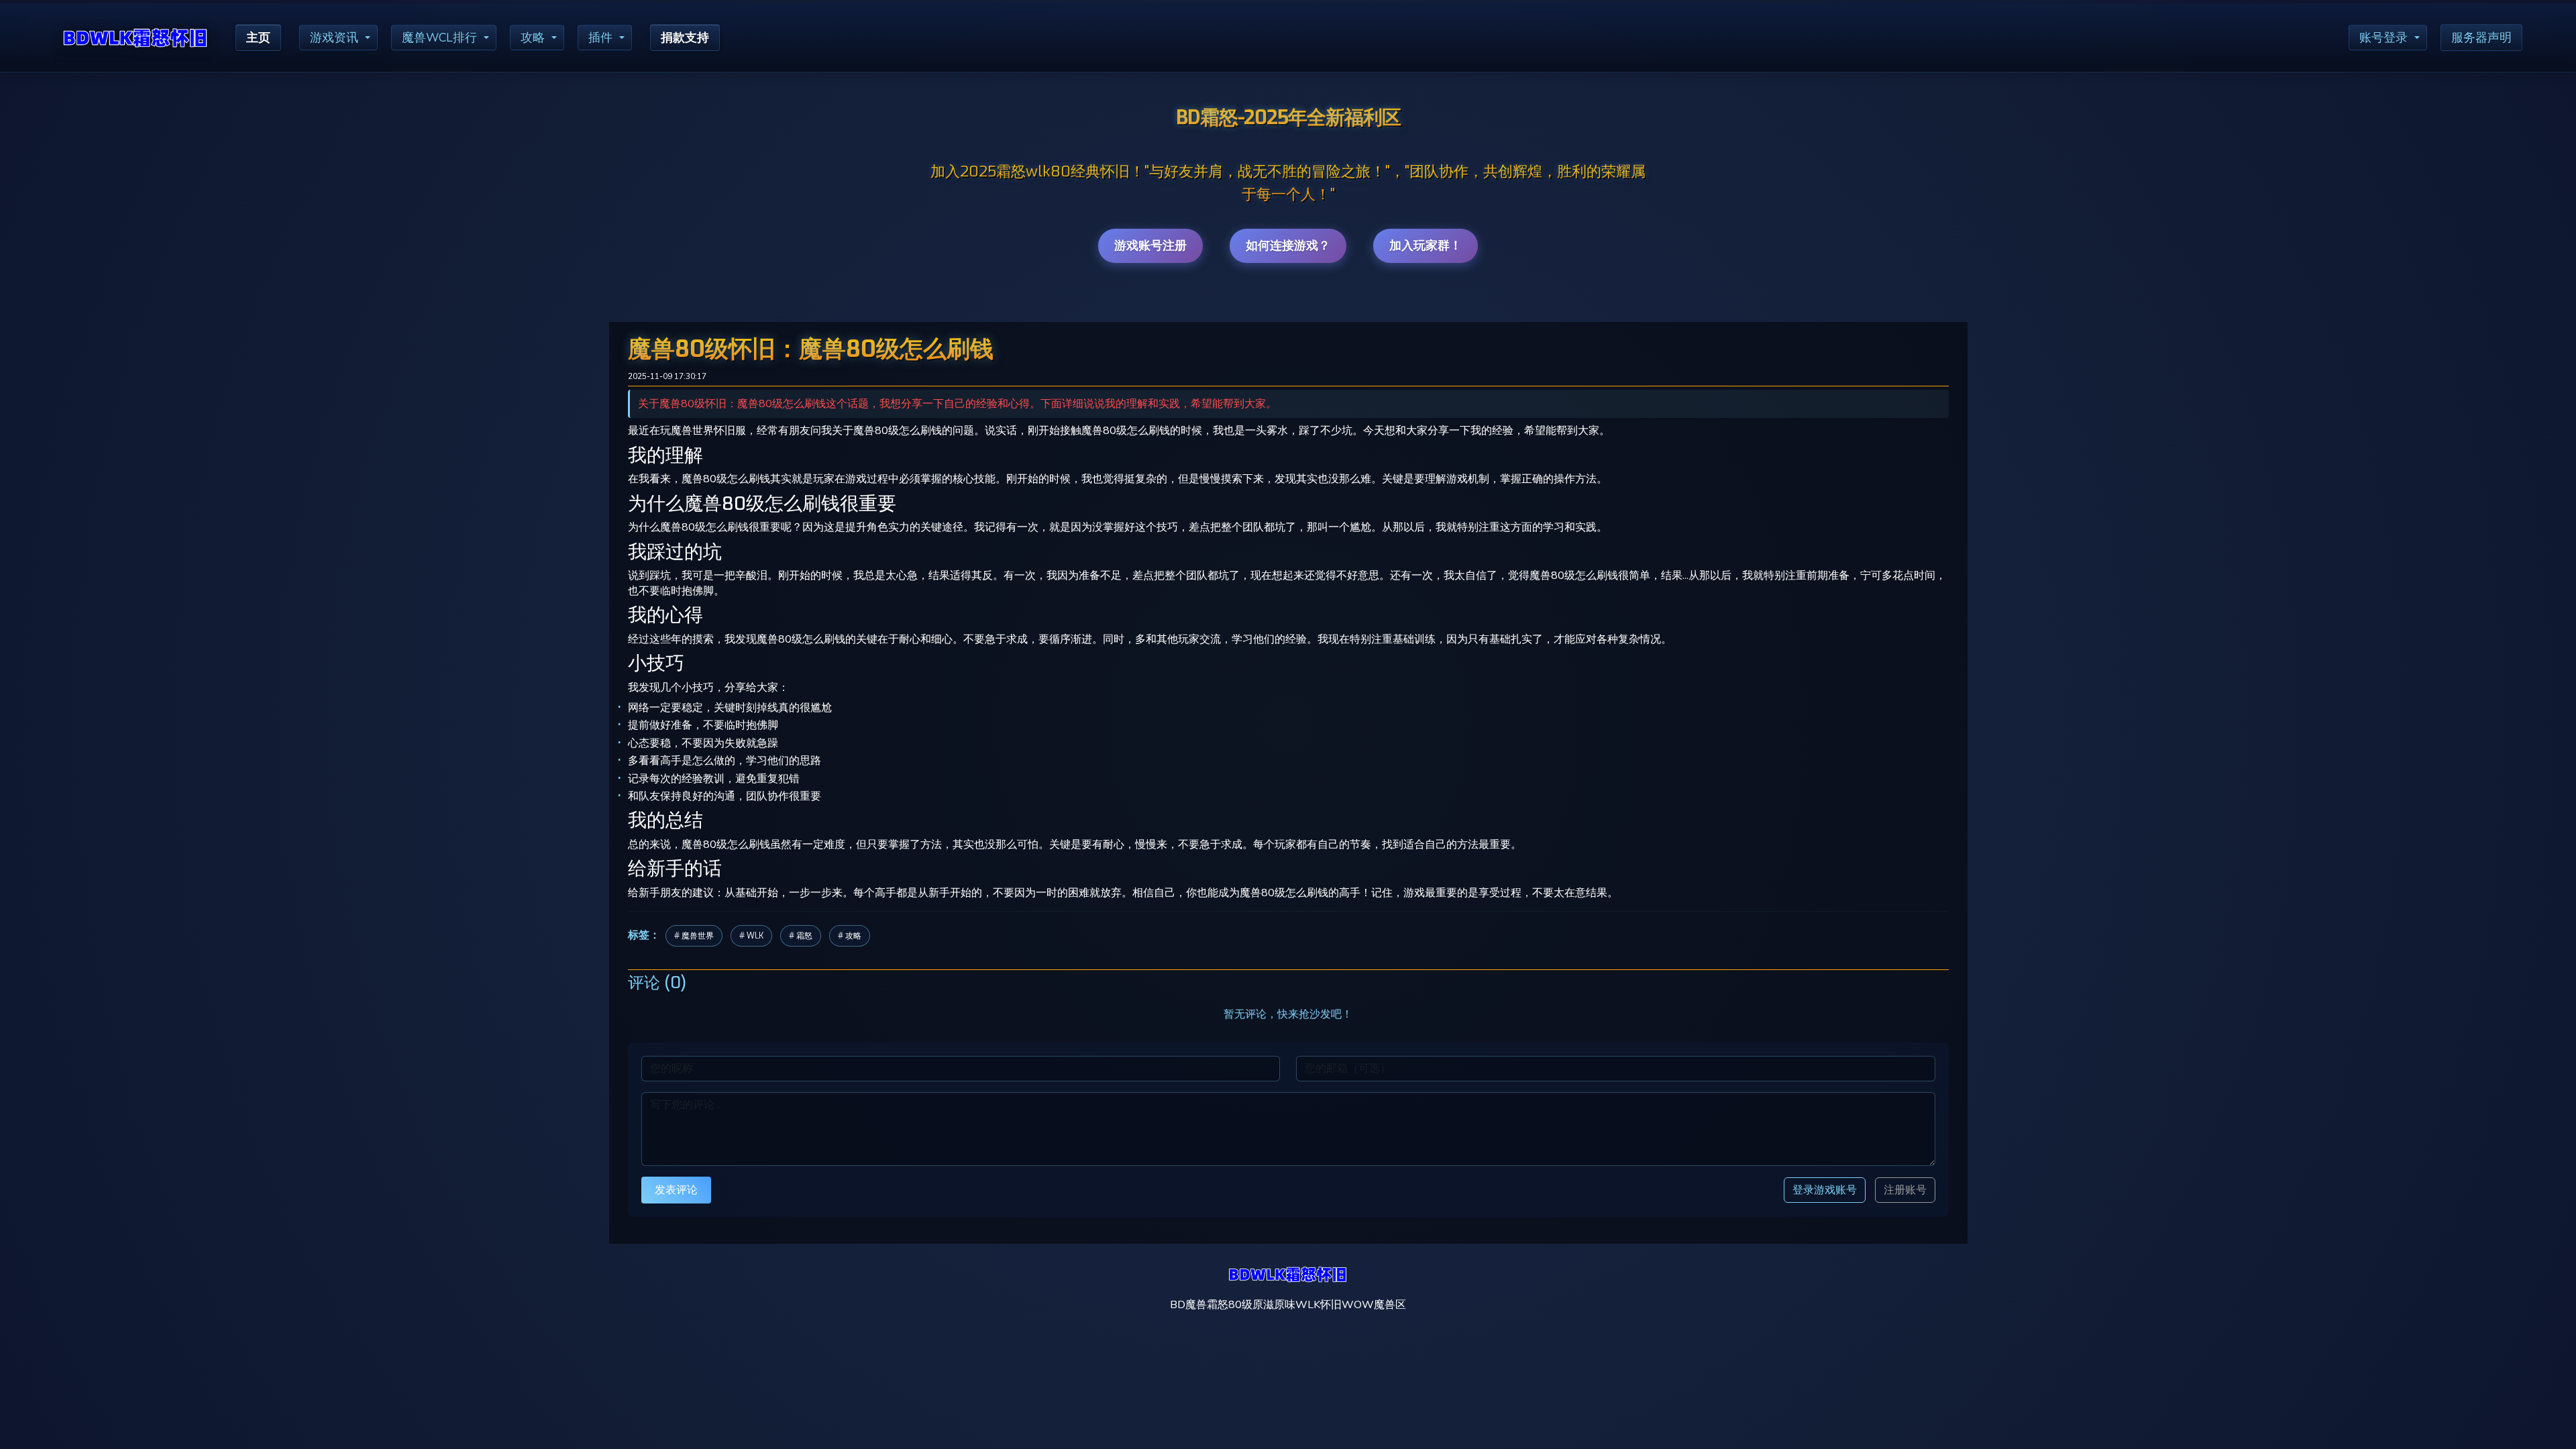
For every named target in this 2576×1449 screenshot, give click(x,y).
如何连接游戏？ (1288, 246)
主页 (258, 38)
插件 (600, 38)
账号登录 (2383, 38)
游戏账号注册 (1150, 246)
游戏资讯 (334, 38)
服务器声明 (2481, 38)
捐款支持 (685, 38)
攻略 (533, 38)
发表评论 (676, 1190)
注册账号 (1905, 1190)
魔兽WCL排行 (439, 38)
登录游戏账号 (1825, 1190)
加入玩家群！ (1426, 246)
